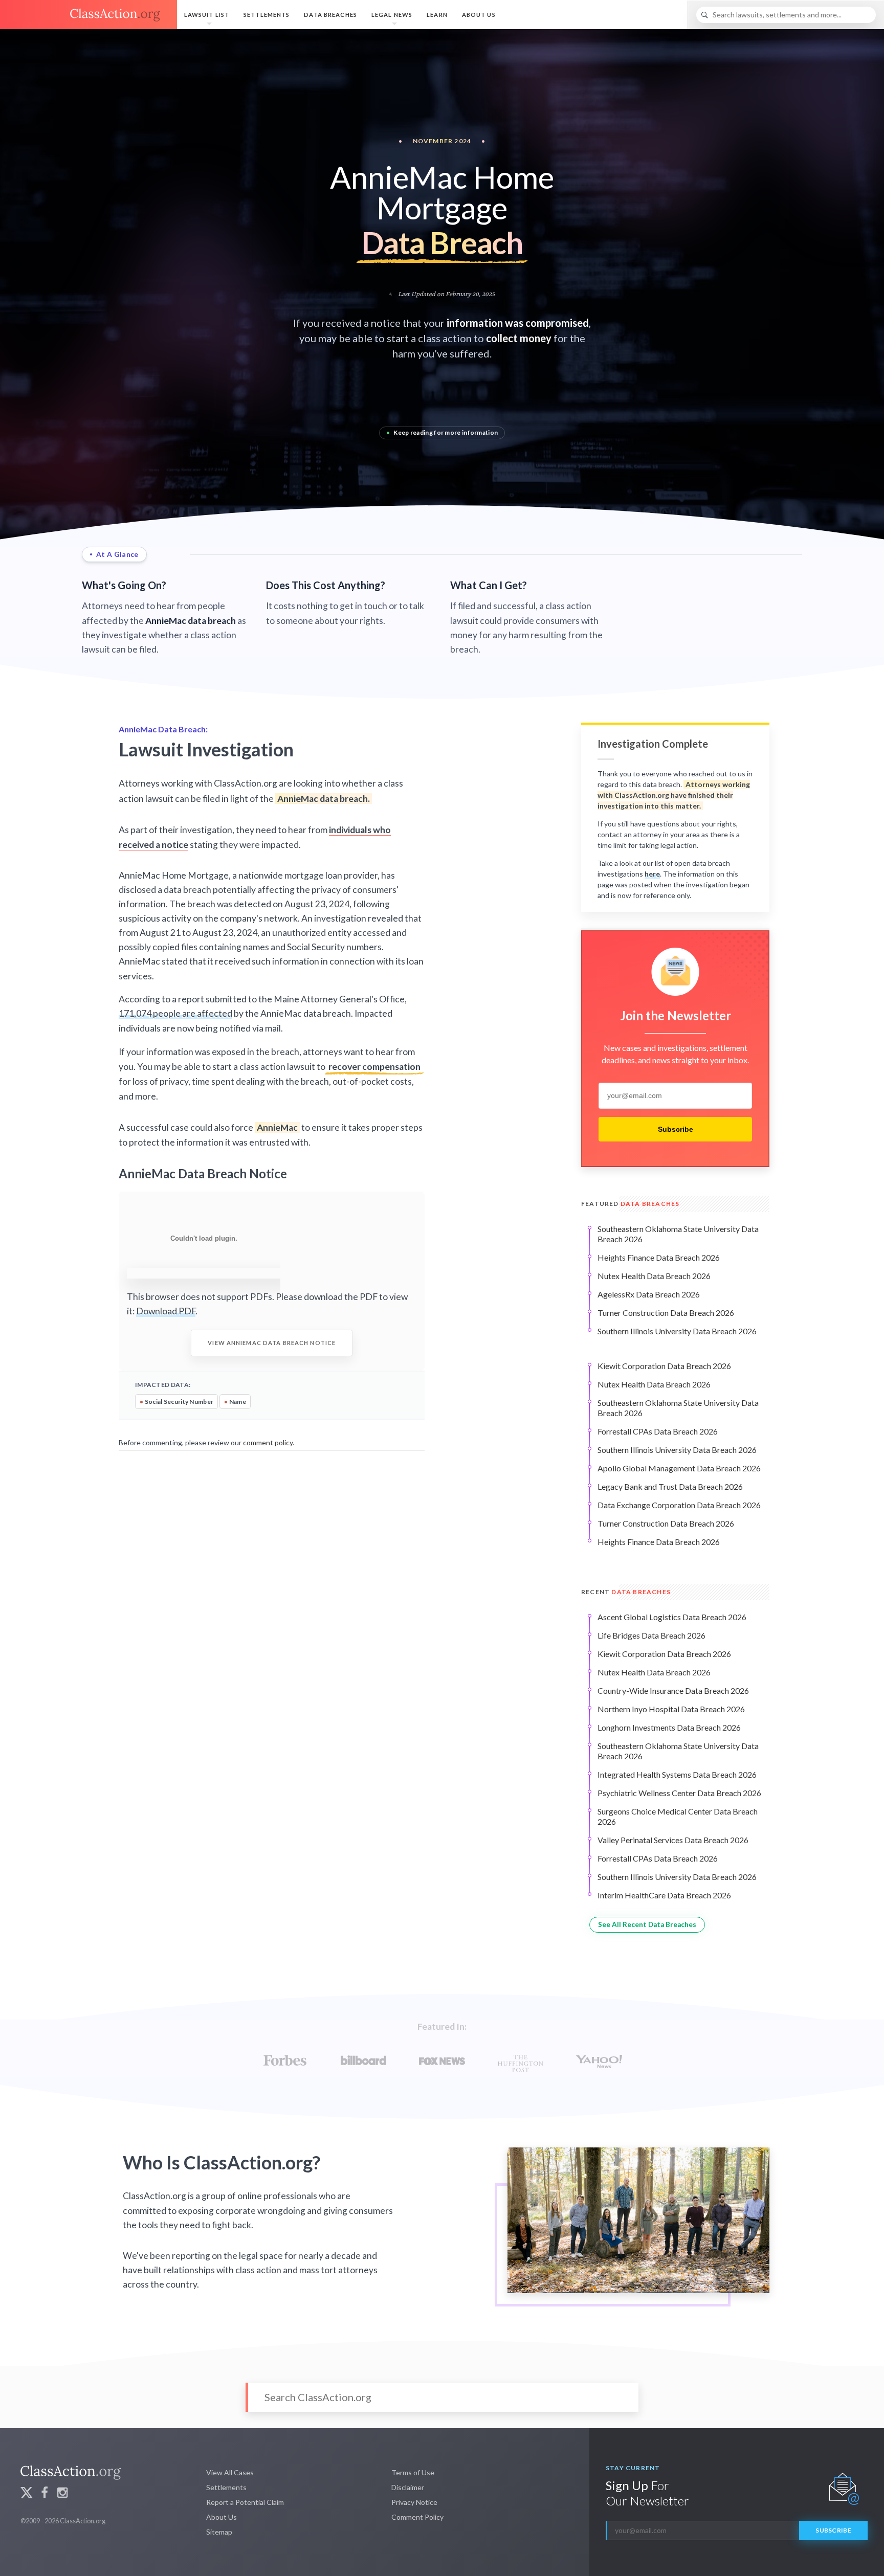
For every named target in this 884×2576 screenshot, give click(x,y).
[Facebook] (45, 2494)
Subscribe (676, 1129)
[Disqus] (272, 1583)
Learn (437, 15)
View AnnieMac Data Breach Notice (272, 1343)
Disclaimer (408, 2487)
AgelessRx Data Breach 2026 (649, 1294)
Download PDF (166, 1311)
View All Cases (230, 2472)
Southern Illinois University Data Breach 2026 (677, 1331)
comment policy (268, 1442)
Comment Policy (417, 2517)
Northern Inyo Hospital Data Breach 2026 (671, 1709)
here (652, 874)
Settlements (267, 15)
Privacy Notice (414, 2502)
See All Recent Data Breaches (647, 1924)
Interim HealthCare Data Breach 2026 (664, 1895)
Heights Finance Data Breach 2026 (659, 1257)
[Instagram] (62, 2494)
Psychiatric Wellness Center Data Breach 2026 (679, 1793)
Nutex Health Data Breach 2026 (654, 1276)
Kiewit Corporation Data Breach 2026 (664, 1366)
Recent (626, 1592)
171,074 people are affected (175, 1013)
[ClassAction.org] (89, 15)
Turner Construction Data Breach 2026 (666, 1313)
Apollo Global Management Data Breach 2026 (679, 1468)
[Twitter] (27, 2494)
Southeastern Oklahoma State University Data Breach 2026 (678, 1234)
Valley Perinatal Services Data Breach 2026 (673, 1840)
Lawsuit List (207, 15)
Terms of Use (413, 2472)
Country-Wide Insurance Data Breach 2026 (673, 1690)
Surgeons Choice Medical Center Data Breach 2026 (678, 1816)
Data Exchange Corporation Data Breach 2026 (679, 1505)
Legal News (392, 15)
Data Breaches (330, 15)
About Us (479, 15)
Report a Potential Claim (245, 2502)
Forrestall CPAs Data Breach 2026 (658, 1431)
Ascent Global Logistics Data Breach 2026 (672, 1617)
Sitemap (219, 2532)
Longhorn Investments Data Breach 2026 (669, 1727)
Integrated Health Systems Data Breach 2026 (677, 1774)
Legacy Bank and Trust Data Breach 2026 (670, 1486)
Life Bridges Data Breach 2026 (651, 1635)
